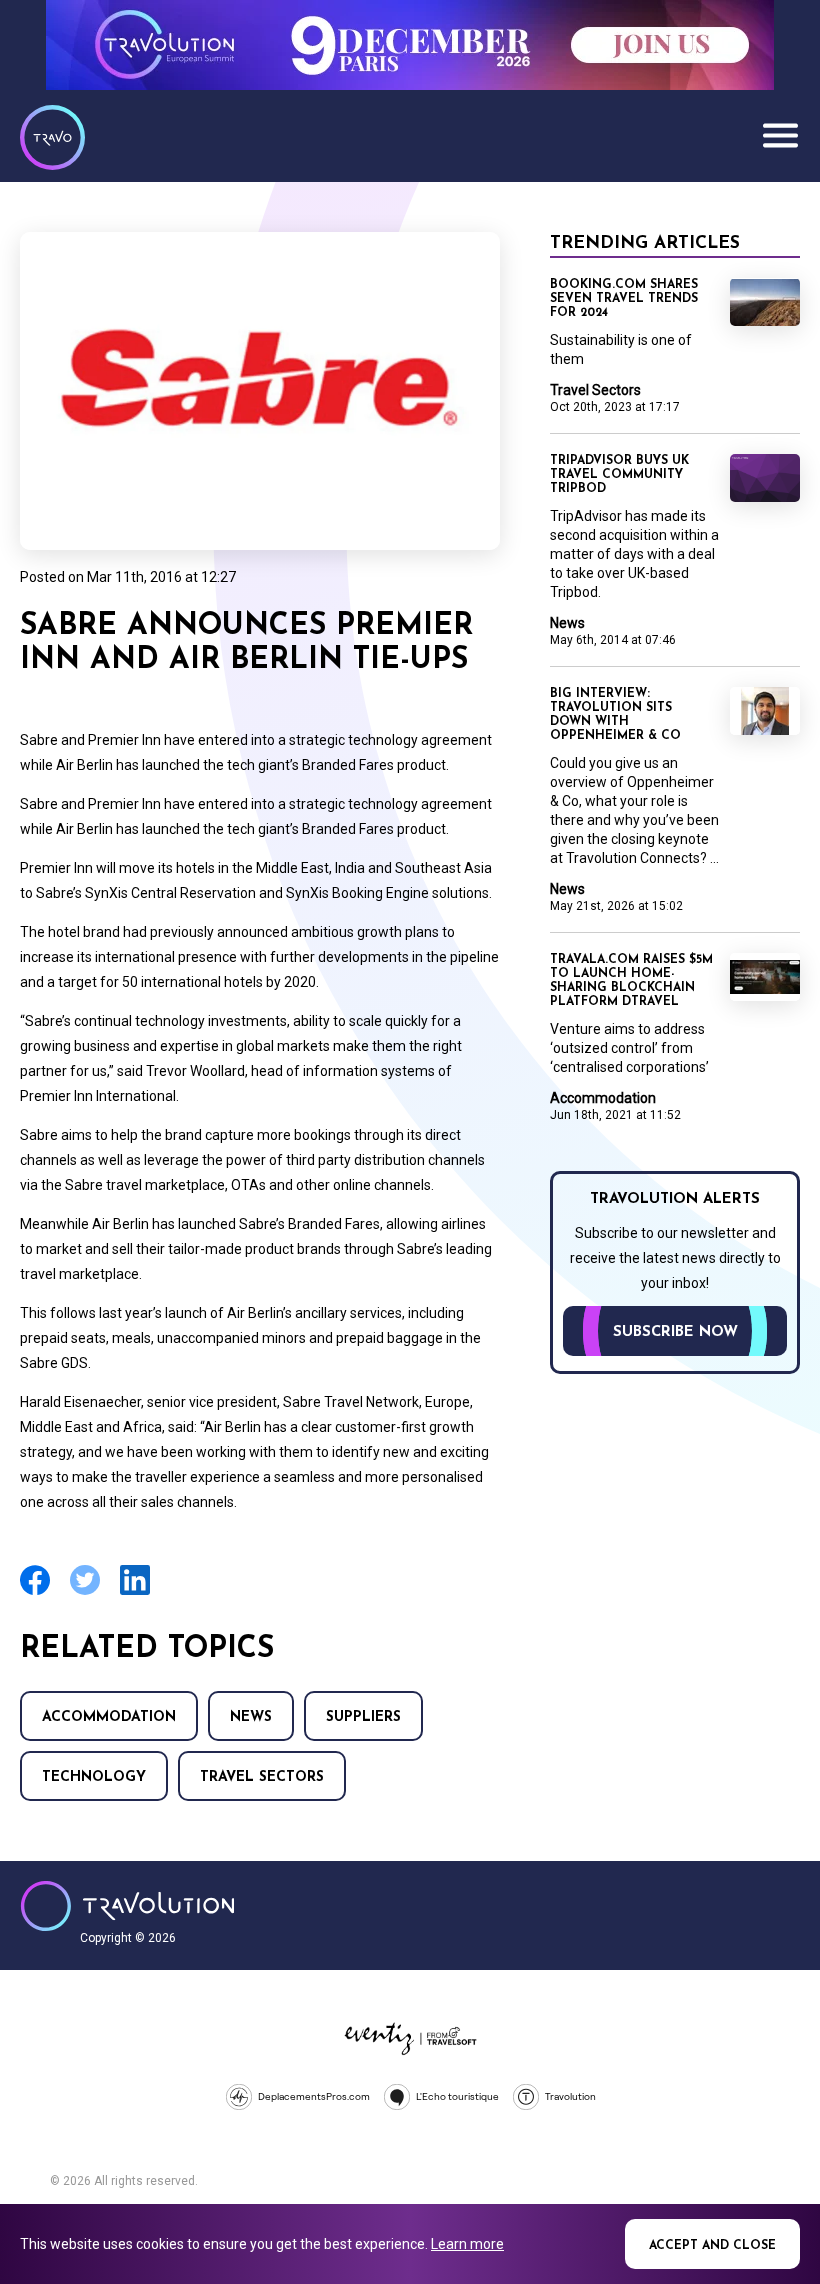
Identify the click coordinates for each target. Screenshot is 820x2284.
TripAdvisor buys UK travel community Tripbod (619, 475)
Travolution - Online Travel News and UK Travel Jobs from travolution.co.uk (127, 1906)
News (251, 1717)
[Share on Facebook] (35, 1592)
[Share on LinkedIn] (135, 1592)
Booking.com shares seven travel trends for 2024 (624, 299)
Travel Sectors (262, 1777)
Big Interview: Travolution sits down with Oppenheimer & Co (615, 715)
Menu (780, 135)
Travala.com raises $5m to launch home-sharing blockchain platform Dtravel (631, 981)
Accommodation (109, 1717)
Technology (94, 1777)
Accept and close (712, 2246)
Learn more (467, 2244)
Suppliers (363, 1717)
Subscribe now (675, 1332)
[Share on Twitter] (85, 1592)
